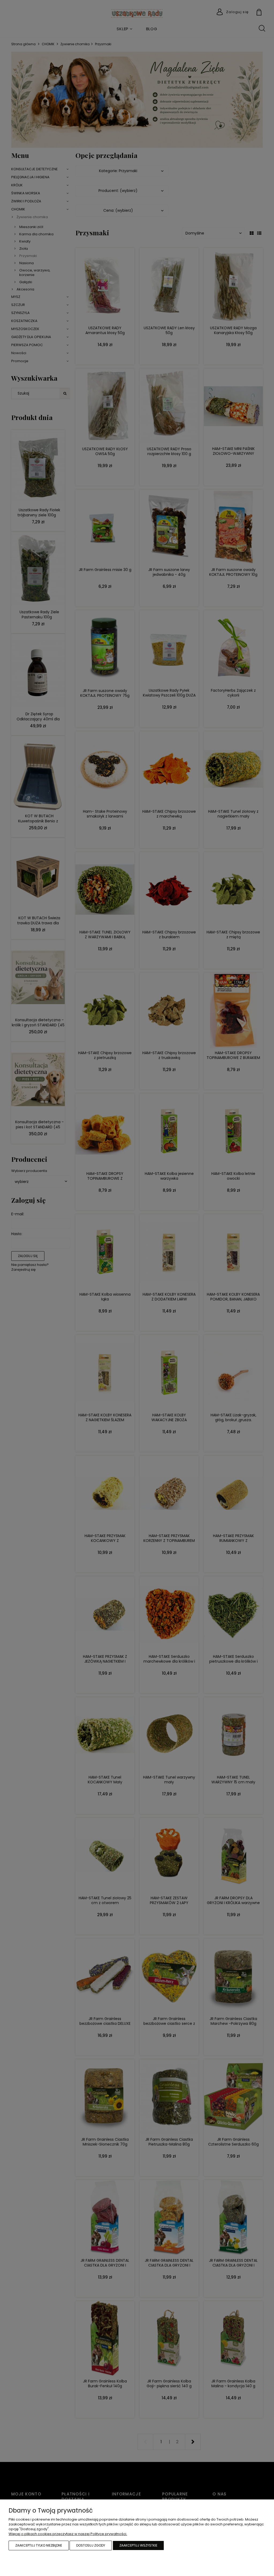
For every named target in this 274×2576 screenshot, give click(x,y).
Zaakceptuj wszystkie (138, 2545)
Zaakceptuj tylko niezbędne (39, 2545)
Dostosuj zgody (91, 2545)
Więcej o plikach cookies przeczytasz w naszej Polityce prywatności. (68, 2534)
